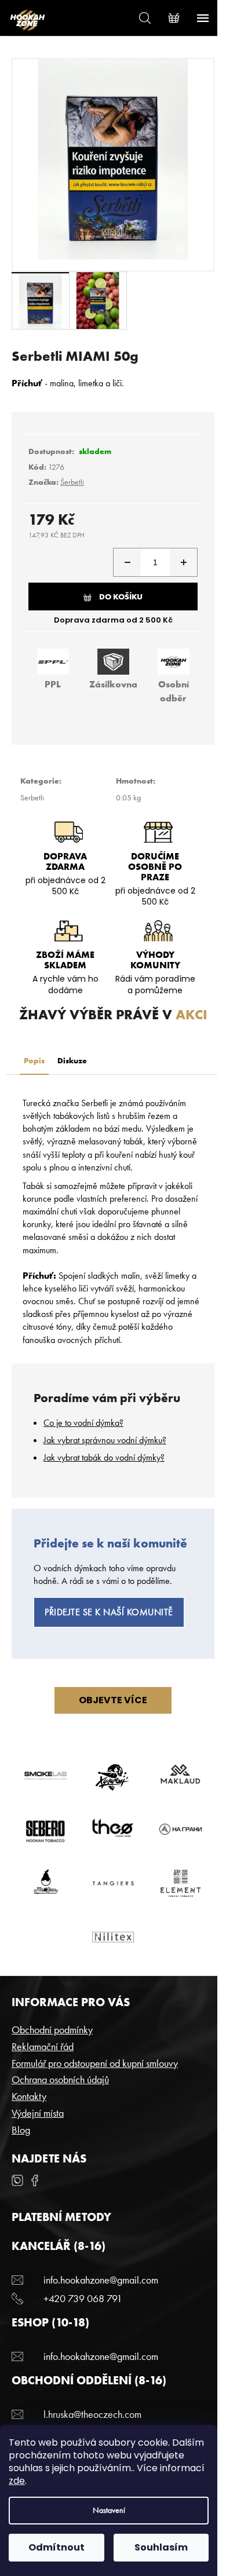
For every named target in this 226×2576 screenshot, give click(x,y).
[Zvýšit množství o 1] (183, 562)
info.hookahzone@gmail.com (101, 2280)
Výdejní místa (38, 2113)
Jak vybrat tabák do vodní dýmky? (104, 1457)
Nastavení (109, 2510)
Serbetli (32, 797)
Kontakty (29, 2096)
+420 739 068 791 (83, 2298)
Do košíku (121, 597)
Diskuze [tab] (72, 1060)
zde (17, 2481)
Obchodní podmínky (52, 2030)
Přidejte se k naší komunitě (109, 1612)
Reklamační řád (43, 2046)
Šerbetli (72, 482)
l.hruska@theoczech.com (92, 2414)
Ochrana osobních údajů (60, 2079)
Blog (21, 2130)
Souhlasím (161, 2547)
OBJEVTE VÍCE (113, 1700)
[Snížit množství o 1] (127, 562)
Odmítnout (57, 2547)
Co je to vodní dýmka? (83, 1423)
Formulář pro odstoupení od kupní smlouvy (95, 2063)
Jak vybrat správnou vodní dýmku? (105, 1440)
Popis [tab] (34, 1060)
